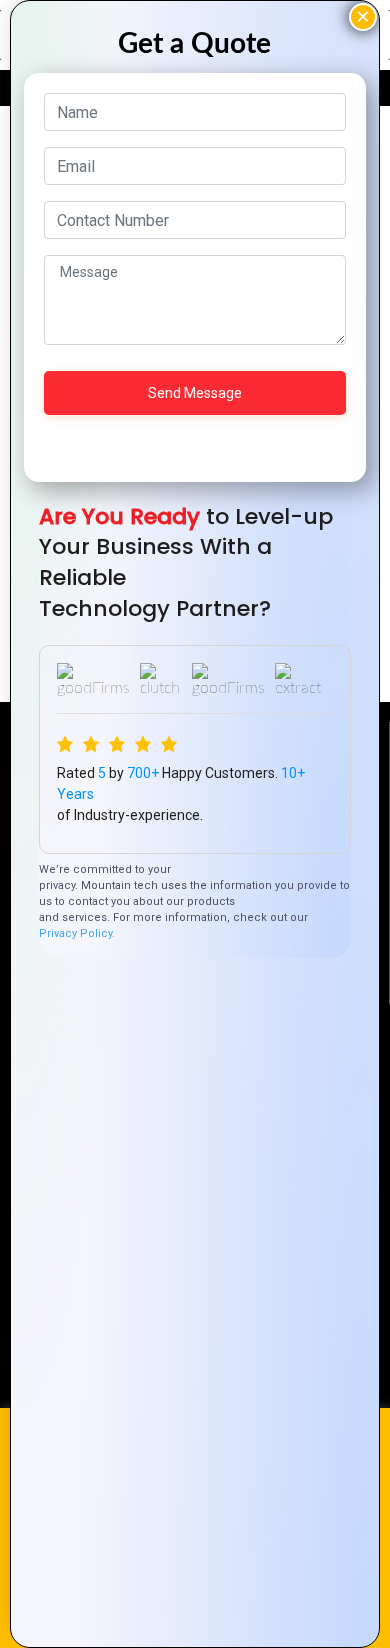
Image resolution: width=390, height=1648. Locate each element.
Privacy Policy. (77, 933)
